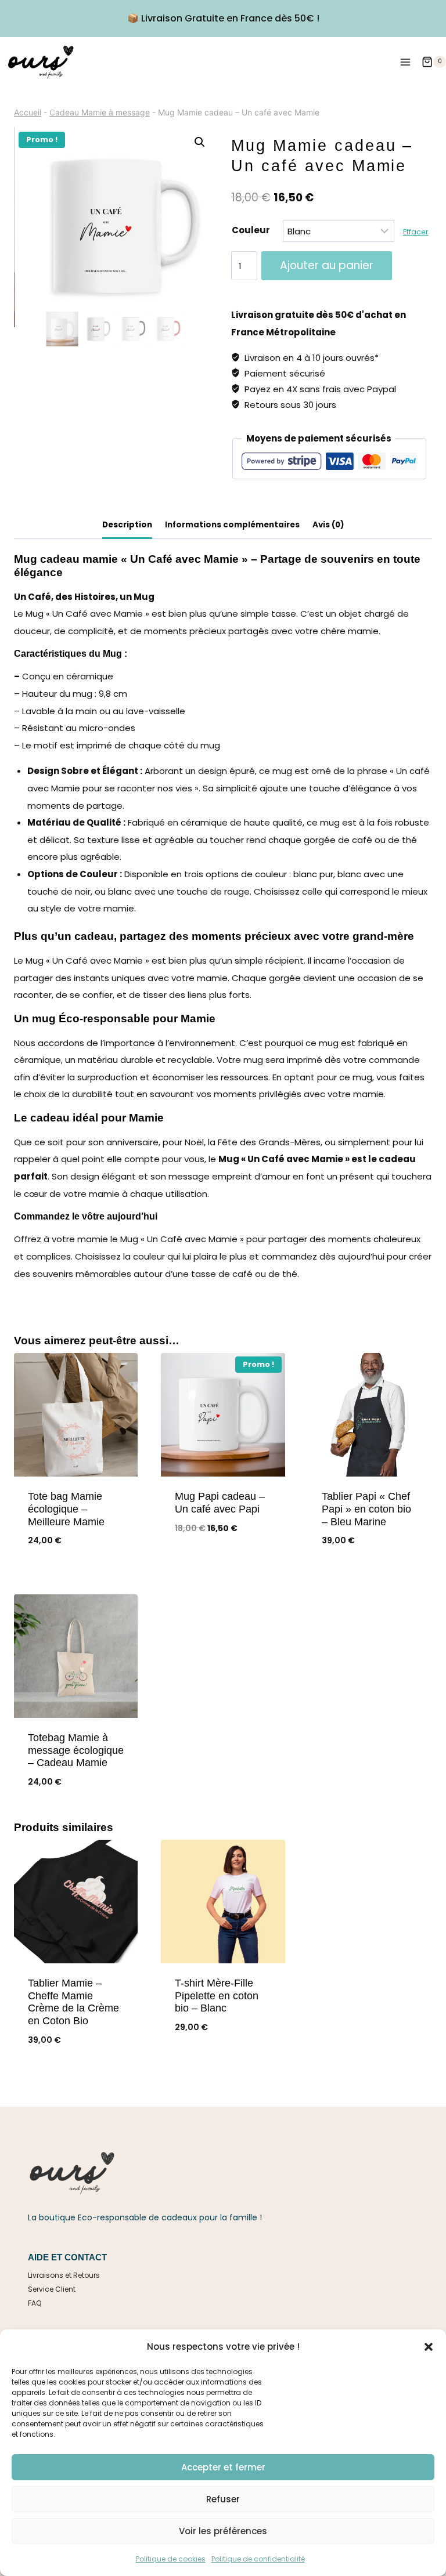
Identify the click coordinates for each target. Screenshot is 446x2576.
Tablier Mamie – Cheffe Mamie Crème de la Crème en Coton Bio (73, 2002)
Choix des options (223, 1567)
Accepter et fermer (223, 2467)
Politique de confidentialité (258, 2559)
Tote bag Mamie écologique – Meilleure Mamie (66, 1509)
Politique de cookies (171, 2559)
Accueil (28, 112)
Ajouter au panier (327, 265)
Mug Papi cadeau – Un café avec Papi (220, 1503)
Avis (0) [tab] (328, 525)
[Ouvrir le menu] (405, 62)
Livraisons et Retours (64, 2275)
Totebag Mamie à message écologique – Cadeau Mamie (76, 1750)
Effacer (416, 232)
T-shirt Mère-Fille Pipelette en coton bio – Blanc (217, 1996)
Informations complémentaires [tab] (232, 525)
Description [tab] (127, 525)
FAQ (35, 2303)
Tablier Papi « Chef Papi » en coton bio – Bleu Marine (366, 1509)
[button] (429, 2347)
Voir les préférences (223, 2531)
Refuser (223, 2499)
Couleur (251, 230)
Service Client (52, 2289)
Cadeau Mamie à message (100, 112)
